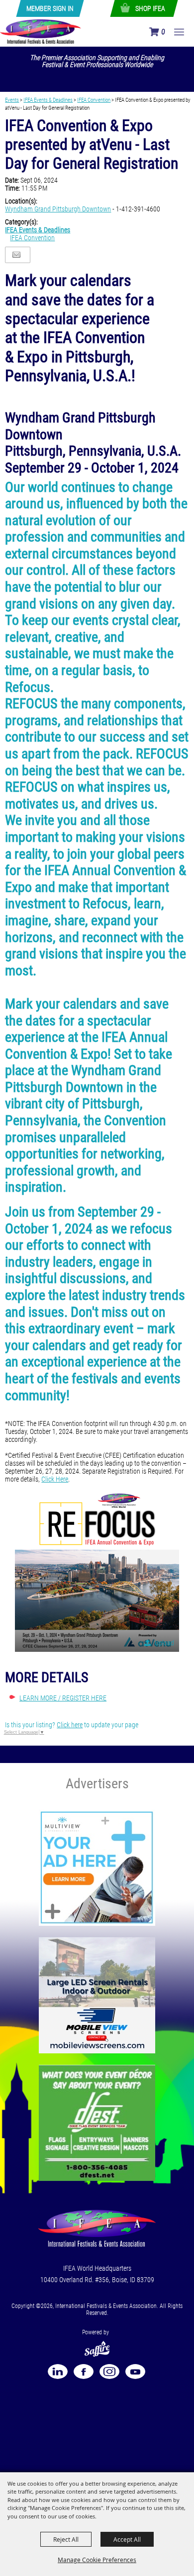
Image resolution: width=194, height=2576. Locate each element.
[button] (97, 1570)
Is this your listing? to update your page (72, 1725)
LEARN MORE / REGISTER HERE (63, 1698)
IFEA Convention (94, 100)
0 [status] (163, 32)
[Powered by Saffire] (97, 2344)
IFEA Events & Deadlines (48, 100)
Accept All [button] (127, 2539)
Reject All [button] (66, 2539)
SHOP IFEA (150, 8)
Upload (164, 1643)
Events (12, 100)
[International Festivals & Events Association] (41, 31)
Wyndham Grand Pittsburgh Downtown (58, 209)
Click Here (55, 1479)
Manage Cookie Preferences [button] (97, 2560)
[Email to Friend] (16, 255)
